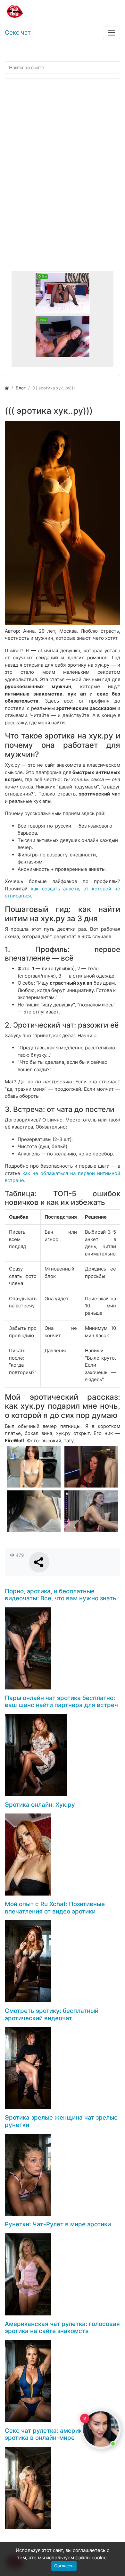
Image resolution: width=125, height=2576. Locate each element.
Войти (17, 49)
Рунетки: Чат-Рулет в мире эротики (58, 2224)
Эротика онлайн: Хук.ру (40, 1805)
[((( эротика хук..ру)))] (63, 523)
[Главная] (7, 388)
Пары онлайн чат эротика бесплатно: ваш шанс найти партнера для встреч (61, 1702)
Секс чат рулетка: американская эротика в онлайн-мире (54, 2434)
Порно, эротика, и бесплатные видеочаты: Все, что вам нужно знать (61, 1595)
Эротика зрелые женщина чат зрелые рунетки (61, 2121)
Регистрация (51, 49)
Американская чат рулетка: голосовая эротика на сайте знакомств (62, 2328)
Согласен (64, 2566)
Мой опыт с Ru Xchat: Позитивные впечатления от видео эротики (55, 1908)
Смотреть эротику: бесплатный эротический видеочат (52, 2014)
